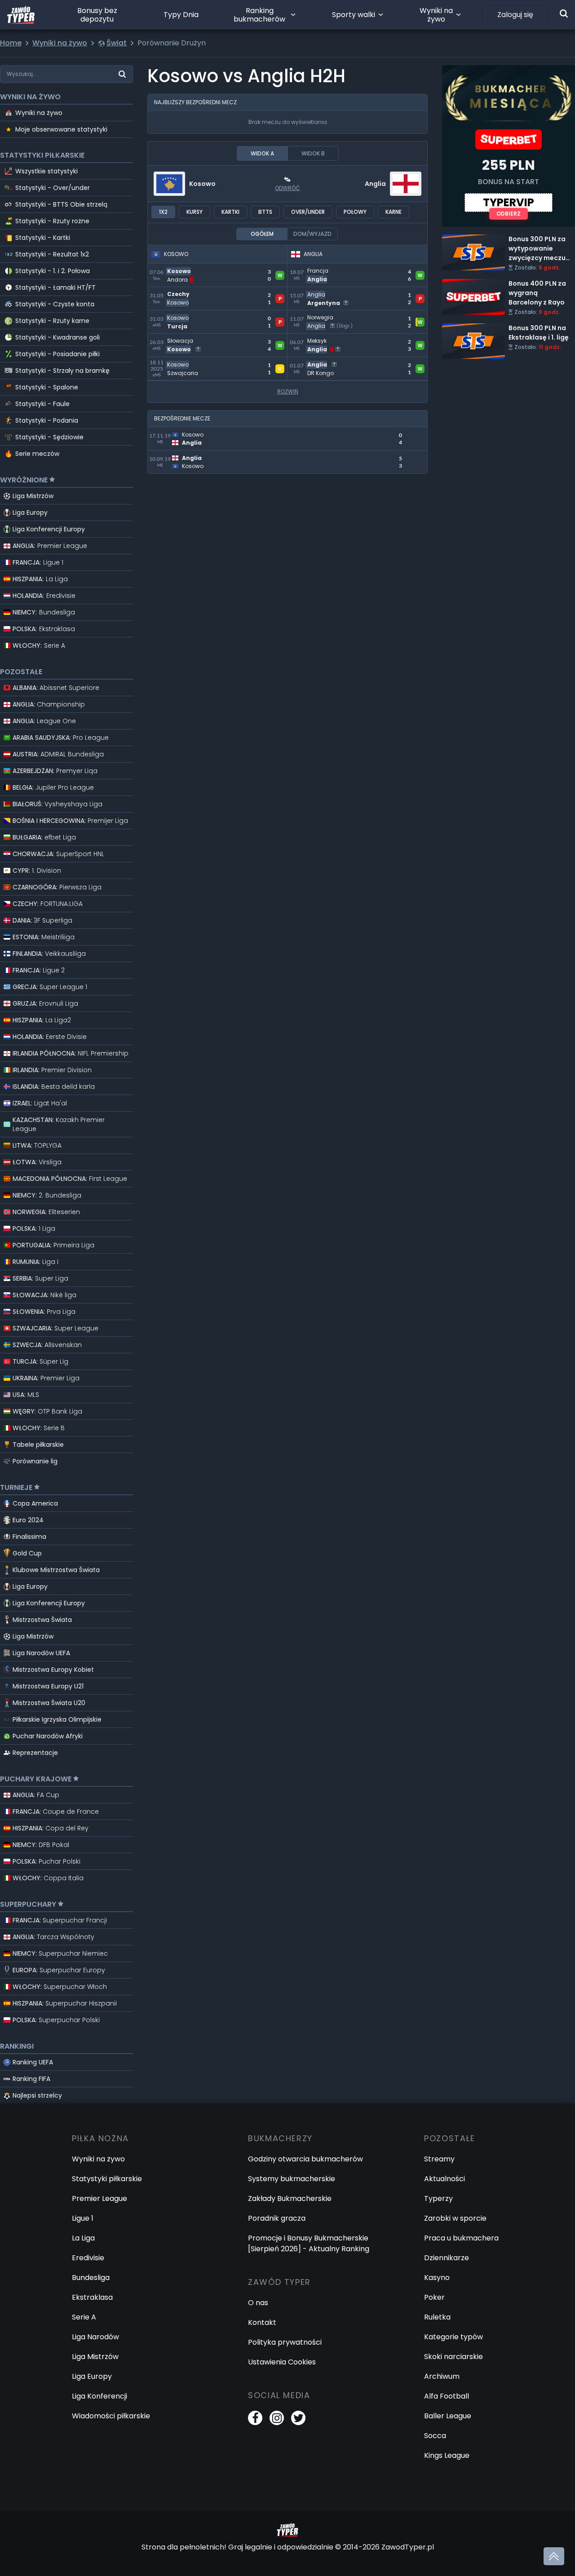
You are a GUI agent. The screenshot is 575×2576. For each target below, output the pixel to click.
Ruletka (437, 2317)
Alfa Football (447, 2396)
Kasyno (437, 2278)
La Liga (83, 2238)
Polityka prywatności (285, 2342)
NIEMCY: (44, 612)
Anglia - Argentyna (321, 292)
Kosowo (202, 184)
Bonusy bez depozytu (97, 15)
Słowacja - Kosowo (181, 339)
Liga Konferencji (100, 2396)
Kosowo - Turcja (176, 316)
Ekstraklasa (92, 2297)
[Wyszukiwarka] (564, 13)
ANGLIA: (50, 546)
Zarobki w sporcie (455, 2218)
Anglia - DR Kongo (320, 362)
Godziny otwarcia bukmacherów (305, 2159)
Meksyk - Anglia (316, 339)
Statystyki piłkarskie (107, 2179)
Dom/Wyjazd (312, 234)
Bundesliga (91, 2278)
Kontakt (262, 2322)
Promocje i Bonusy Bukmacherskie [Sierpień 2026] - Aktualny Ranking (309, 2243)
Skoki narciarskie (453, 2357)
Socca (435, 2436)
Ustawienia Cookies (282, 2362)
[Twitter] (298, 2418)
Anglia (375, 184)
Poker (434, 2297)
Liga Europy (30, 513)
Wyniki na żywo (436, 15)
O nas (258, 2303)
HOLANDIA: (44, 596)
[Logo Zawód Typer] (21, 15)
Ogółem (262, 234)
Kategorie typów (453, 2337)
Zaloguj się (515, 15)
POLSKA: (44, 629)
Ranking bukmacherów (259, 15)
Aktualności (445, 2179)
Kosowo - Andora (178, 269)
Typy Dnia (181, 15)
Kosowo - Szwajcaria (184, 362)
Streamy (439, 2159)
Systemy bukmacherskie (292, 2179)
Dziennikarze (447, 2258)
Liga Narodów (95, 2337)
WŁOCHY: (39, 645)
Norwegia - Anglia (319, 316)
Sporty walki (354, 15)
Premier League (100, 2198)
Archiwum (442, 2376)
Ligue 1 (83, 2218)
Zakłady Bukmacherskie (290, 2198)
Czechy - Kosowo (179, 292)
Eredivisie (88, 2258)
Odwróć (287, 188)
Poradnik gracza (277, 2218)
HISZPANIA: (40, 579)
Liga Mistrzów (33, 496)
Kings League (447, 2455)
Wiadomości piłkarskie (111, 2416)
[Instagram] (277, 2418)
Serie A (84, 2317)
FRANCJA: (38, 562)
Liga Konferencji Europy (49, 529)
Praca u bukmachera (461, 2238)
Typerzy (438, 2198)
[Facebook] (255, 2418)
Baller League (448, 2416)
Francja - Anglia (316, 269)
